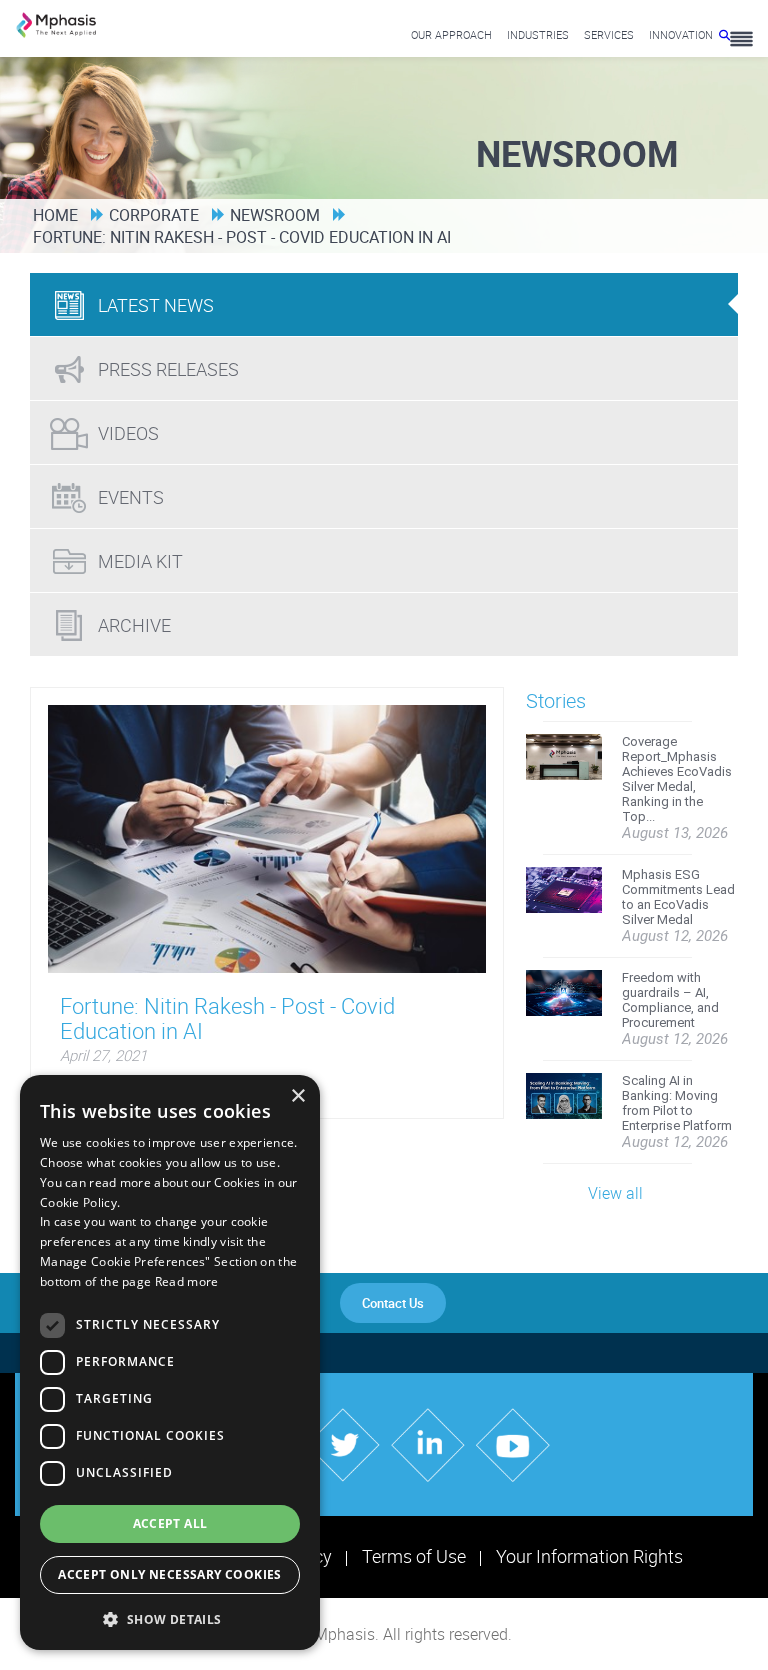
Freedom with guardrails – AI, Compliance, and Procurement (670, 1000)
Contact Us (393, 1303)
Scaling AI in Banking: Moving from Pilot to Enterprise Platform (677, 1103)
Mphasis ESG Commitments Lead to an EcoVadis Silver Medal (678, 897)
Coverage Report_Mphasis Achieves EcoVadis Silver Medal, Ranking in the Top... (677, 779)
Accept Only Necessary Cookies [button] (170, 1574)
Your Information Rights (589, 1556)
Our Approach (451, 34)
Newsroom (275, 215)
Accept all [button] (170, 1523)
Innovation (681, 34)
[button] (170, 1618)
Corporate (154, 215)
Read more (187, 1281)
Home (55, 215)
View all (615, 1193)
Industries (538, 34)
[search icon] (724, 34)
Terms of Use (414, 1556)
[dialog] (170, 1362)
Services (609, 34)
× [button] (297, 1096)
